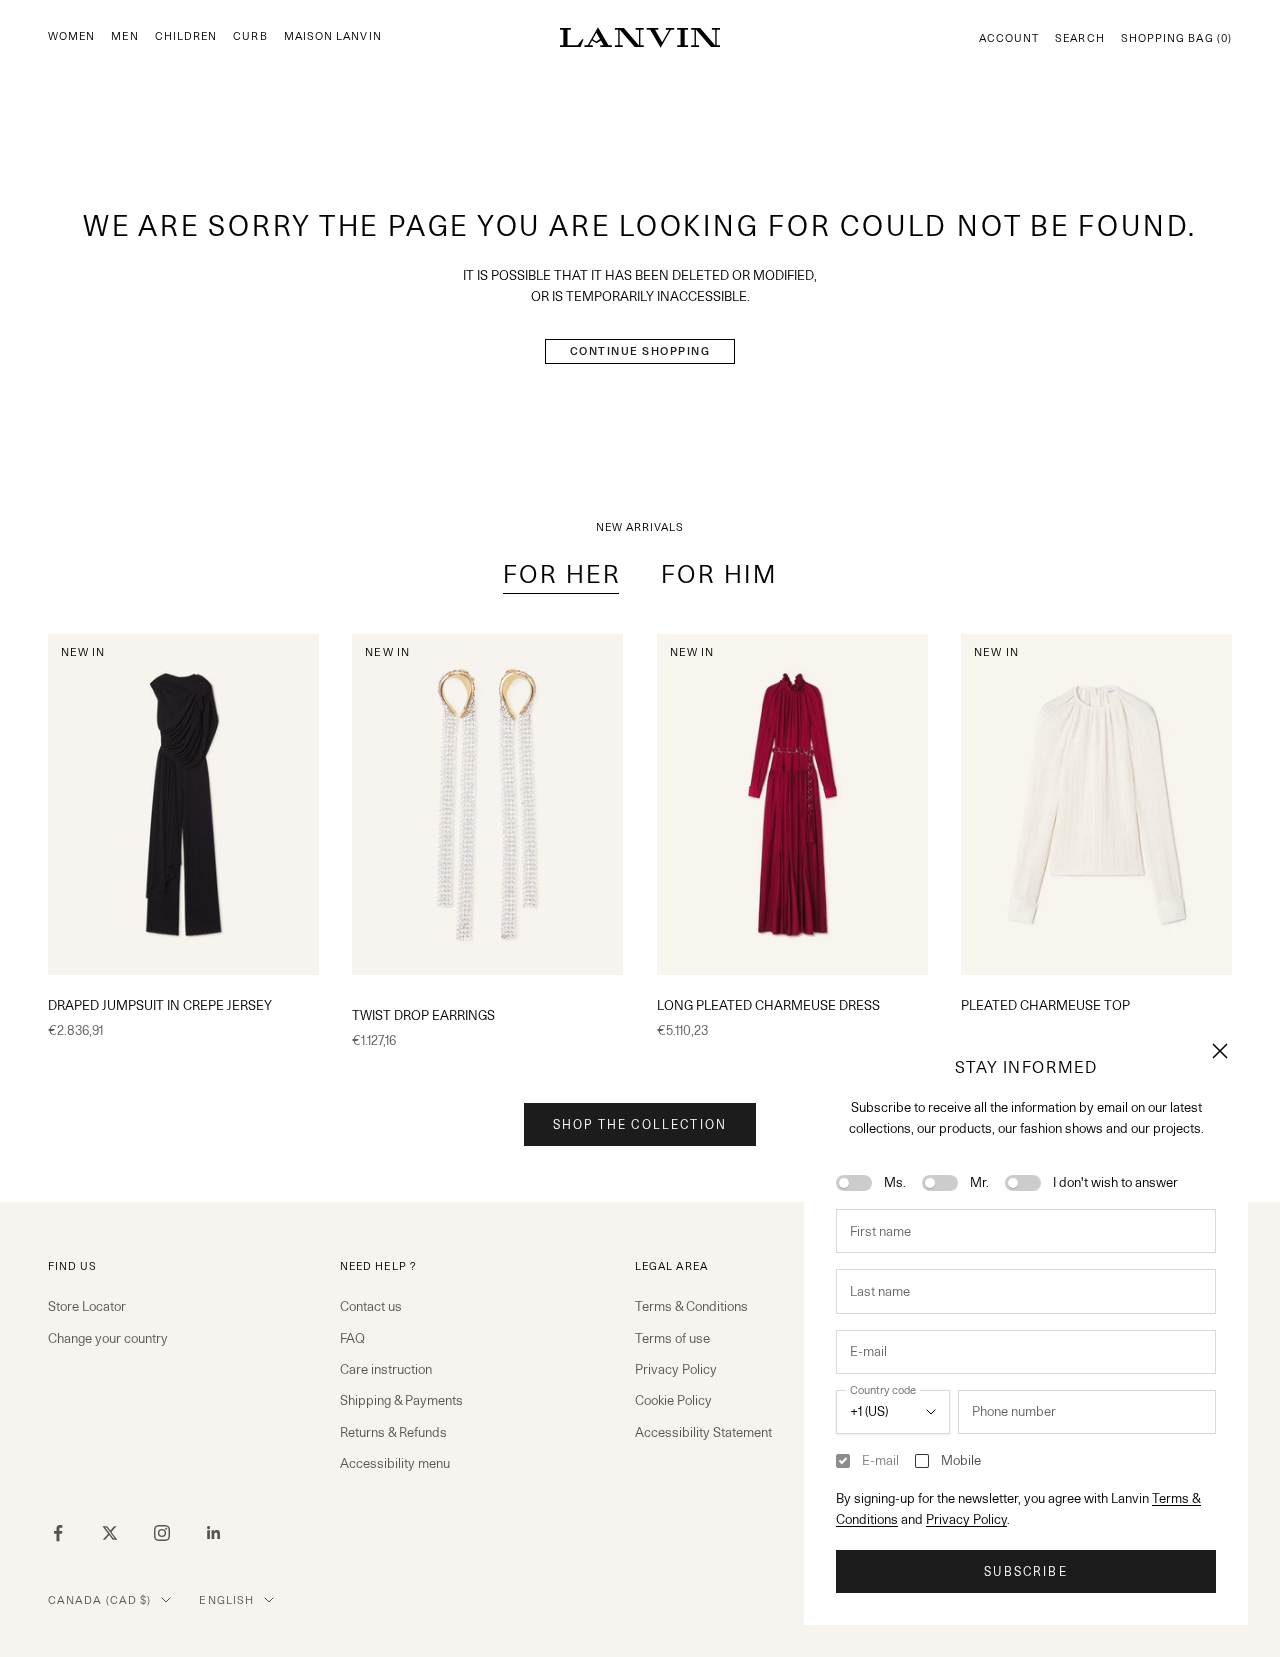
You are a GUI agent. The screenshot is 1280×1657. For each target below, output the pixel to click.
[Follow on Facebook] (58, 1533)
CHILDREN (186, 36)
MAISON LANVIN (333, 36)
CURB (250, 36)
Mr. (979, 1182)
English (226, 1600)
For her (562, 574)
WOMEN (71, 36)
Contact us (371, 1306)
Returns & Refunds (393, 1432)
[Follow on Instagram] (162, 1533)
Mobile (961, 1460)
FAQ (352, 1338)
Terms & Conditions (691, 1306)
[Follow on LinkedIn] (214, 1533)
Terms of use (672, 1338)
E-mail (880, 1460)
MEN (124, 36)
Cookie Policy (673, 1400)
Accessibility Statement (703, 1432)
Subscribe (1025, 1571)
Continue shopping (640, 351)
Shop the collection (640, 1124)
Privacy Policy (966, 1519)
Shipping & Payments (401, 1400)
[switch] (854, 1183)
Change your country (108, 1338)
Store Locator (87, 1306)
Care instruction (386, 1369)
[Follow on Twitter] (110, 1533)
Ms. (895, 1182)
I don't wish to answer (1115, 1182)
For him (719, 574)
